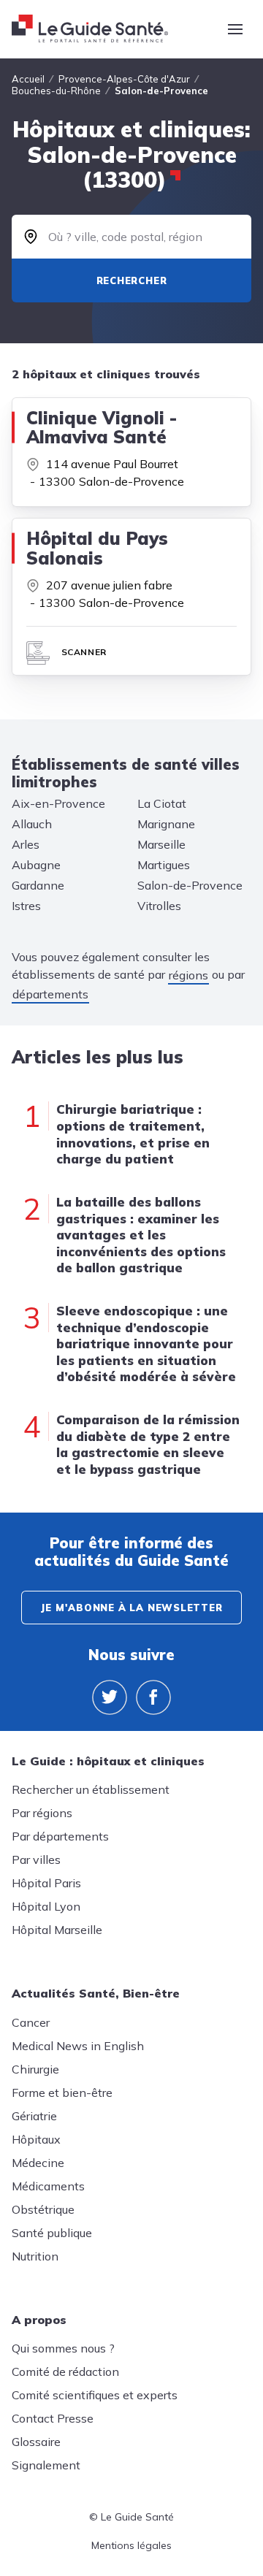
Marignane (166, 824)
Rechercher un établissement (91, 1789)
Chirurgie (35, 2069)
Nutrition (35, 2256)
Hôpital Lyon (46, 1906)
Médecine (38, 2163)
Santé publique (52, 2233)
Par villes (36, 1860)
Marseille (161, 844)
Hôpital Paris (46, 1883)
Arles (26, 844)
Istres (26, 906)
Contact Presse (53, 2418)
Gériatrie (34, 2116)
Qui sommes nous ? (63, 2348)
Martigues (164, 865)
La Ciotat (162, 803)
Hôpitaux (36, 2139)
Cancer (31, 2022)
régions (188, 975)
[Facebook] (153, 1697)
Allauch (32, 824)
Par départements (60, 1836)
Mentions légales (131, 2545)
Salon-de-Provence (190, 885)
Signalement (46, 2465)
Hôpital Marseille (57, 1930)
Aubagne (36, 865)
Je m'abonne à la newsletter (131, 1608)
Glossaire (36, 2442)
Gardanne (38, 885)
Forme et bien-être (62, 2092)
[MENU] (235, 29)
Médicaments (48, 2186)
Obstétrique (43, 2209)
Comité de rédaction (65, 2371)
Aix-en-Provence (58, 803)
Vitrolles (159, 906)
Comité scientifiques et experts (95, 2395)
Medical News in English (78, 2046)
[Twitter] (110, 1697)
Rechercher (132, 280)
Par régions (42, 1813)
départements (50, 994)
